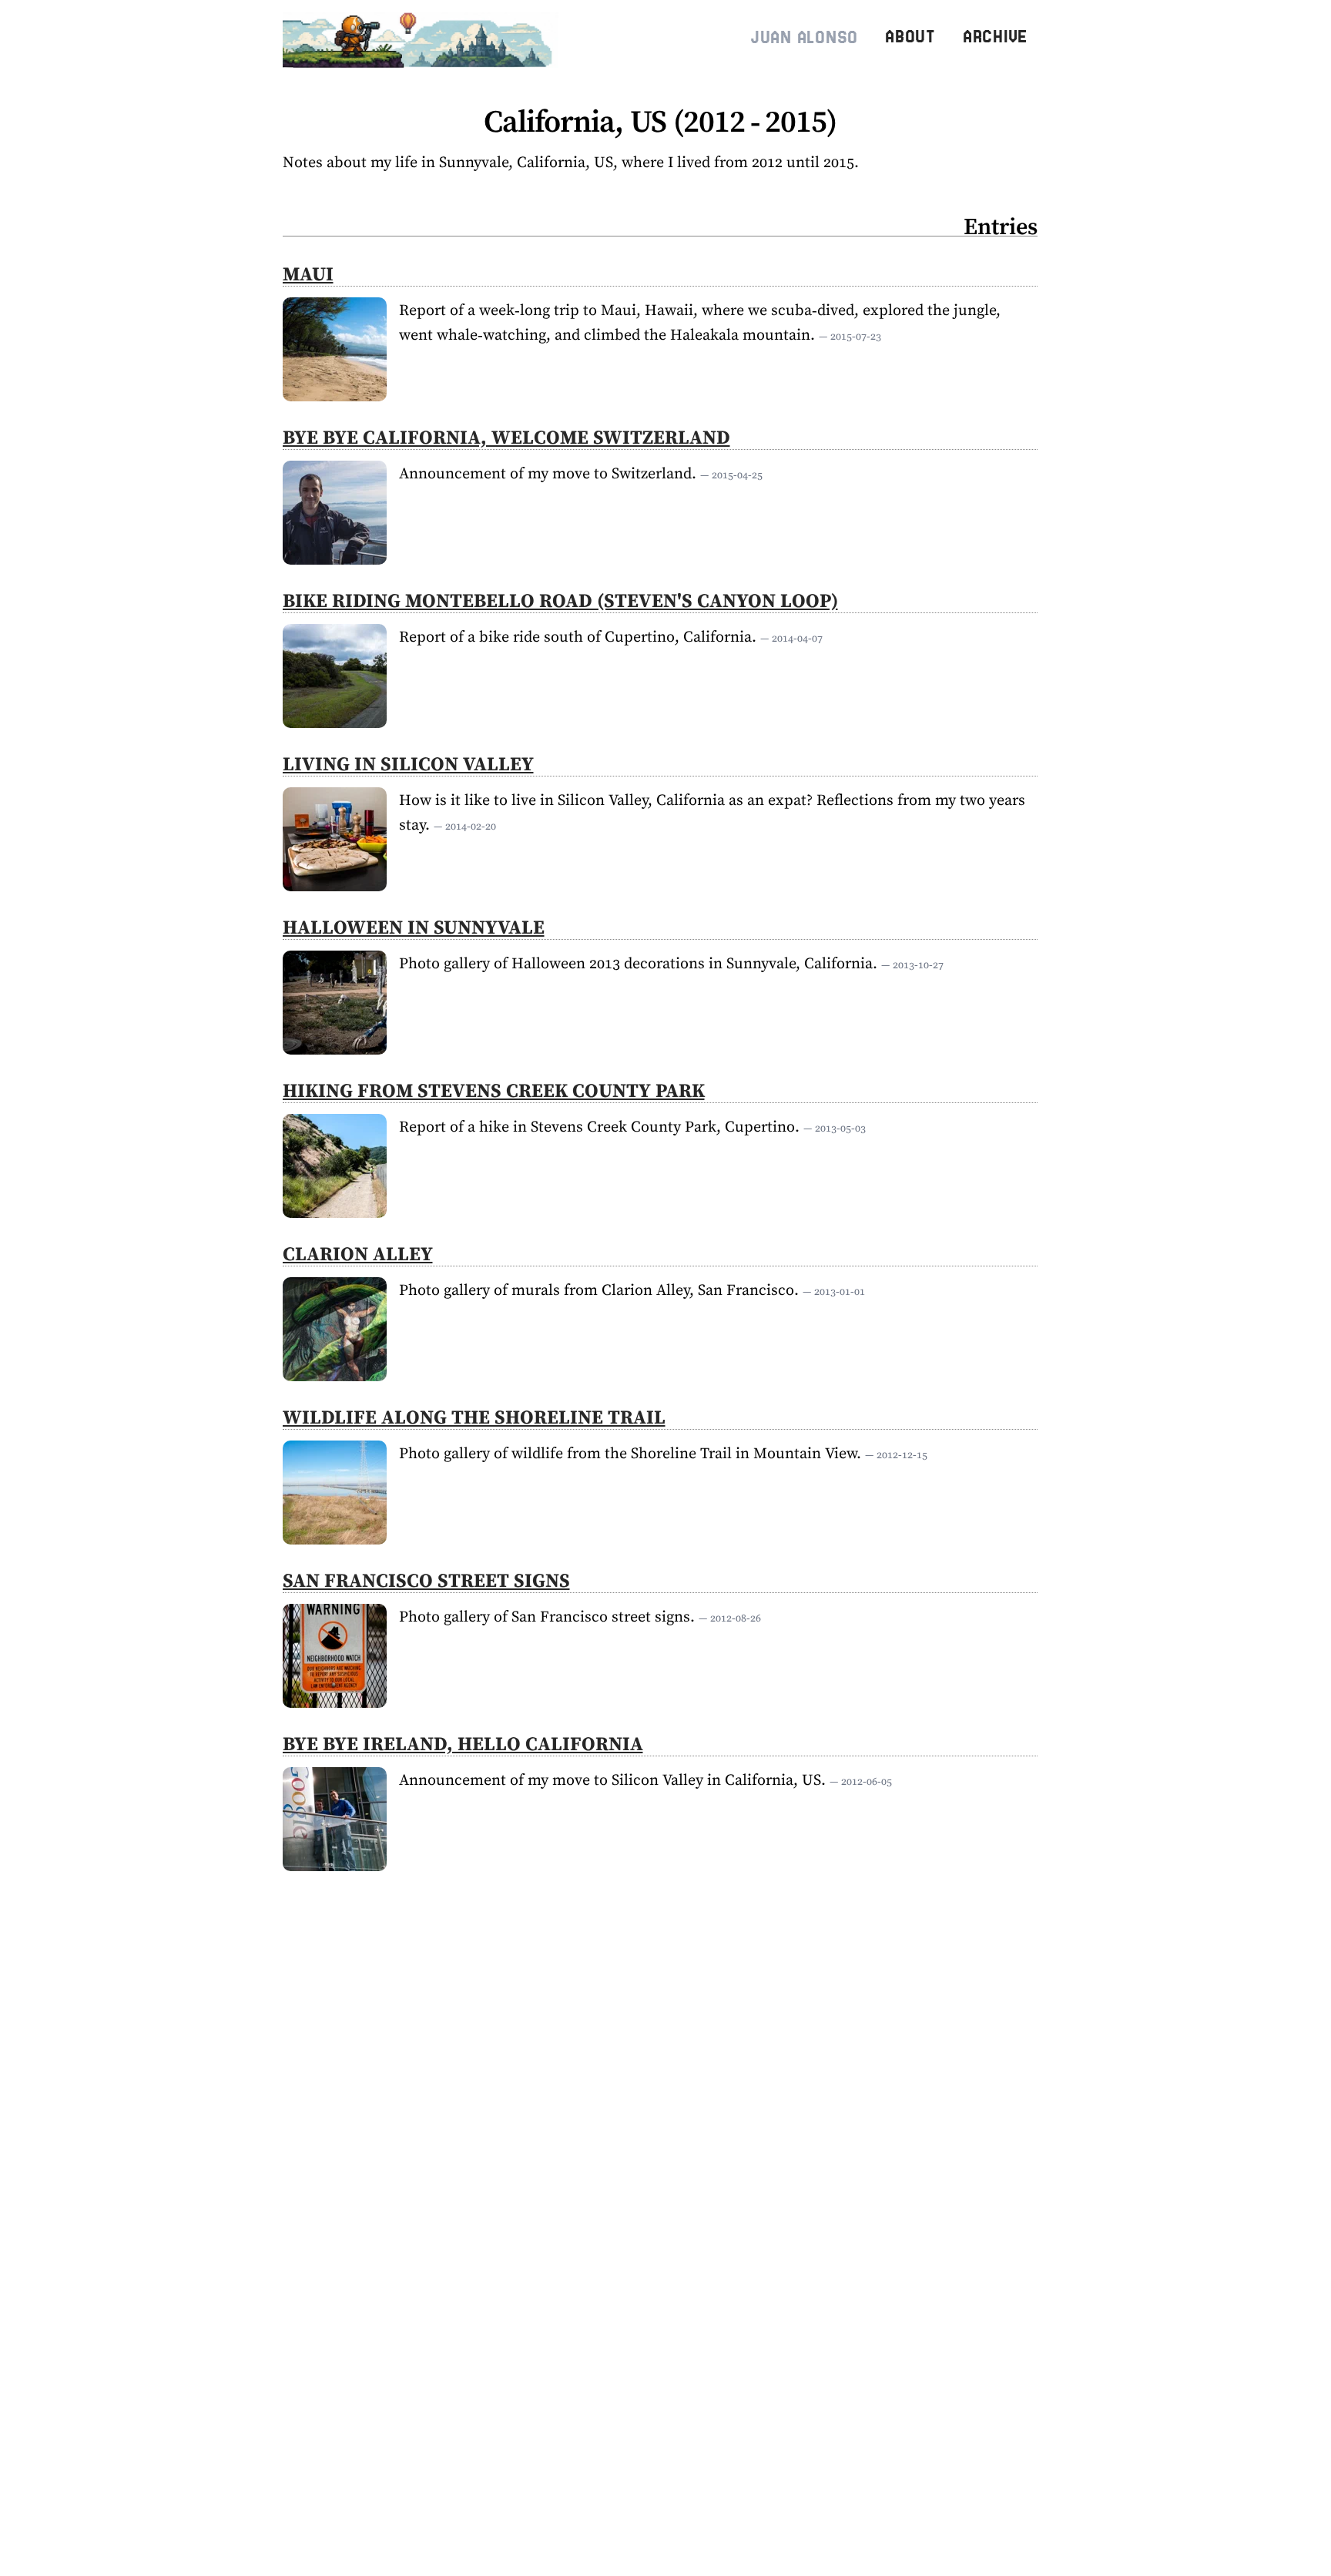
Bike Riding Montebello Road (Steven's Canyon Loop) (560, 600)
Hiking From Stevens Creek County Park (494, 1090)
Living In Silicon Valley (408, 763)
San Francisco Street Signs (426, 1580)
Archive (995, 37)
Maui (308, 273)
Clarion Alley (358, 1253)
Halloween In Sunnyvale (414, 927)
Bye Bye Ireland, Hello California (463, 1743)
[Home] (424, 37)
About (910, 37)
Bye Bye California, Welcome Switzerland (506, 437)
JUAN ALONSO (804, 37)
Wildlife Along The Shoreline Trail (474, 1417)
